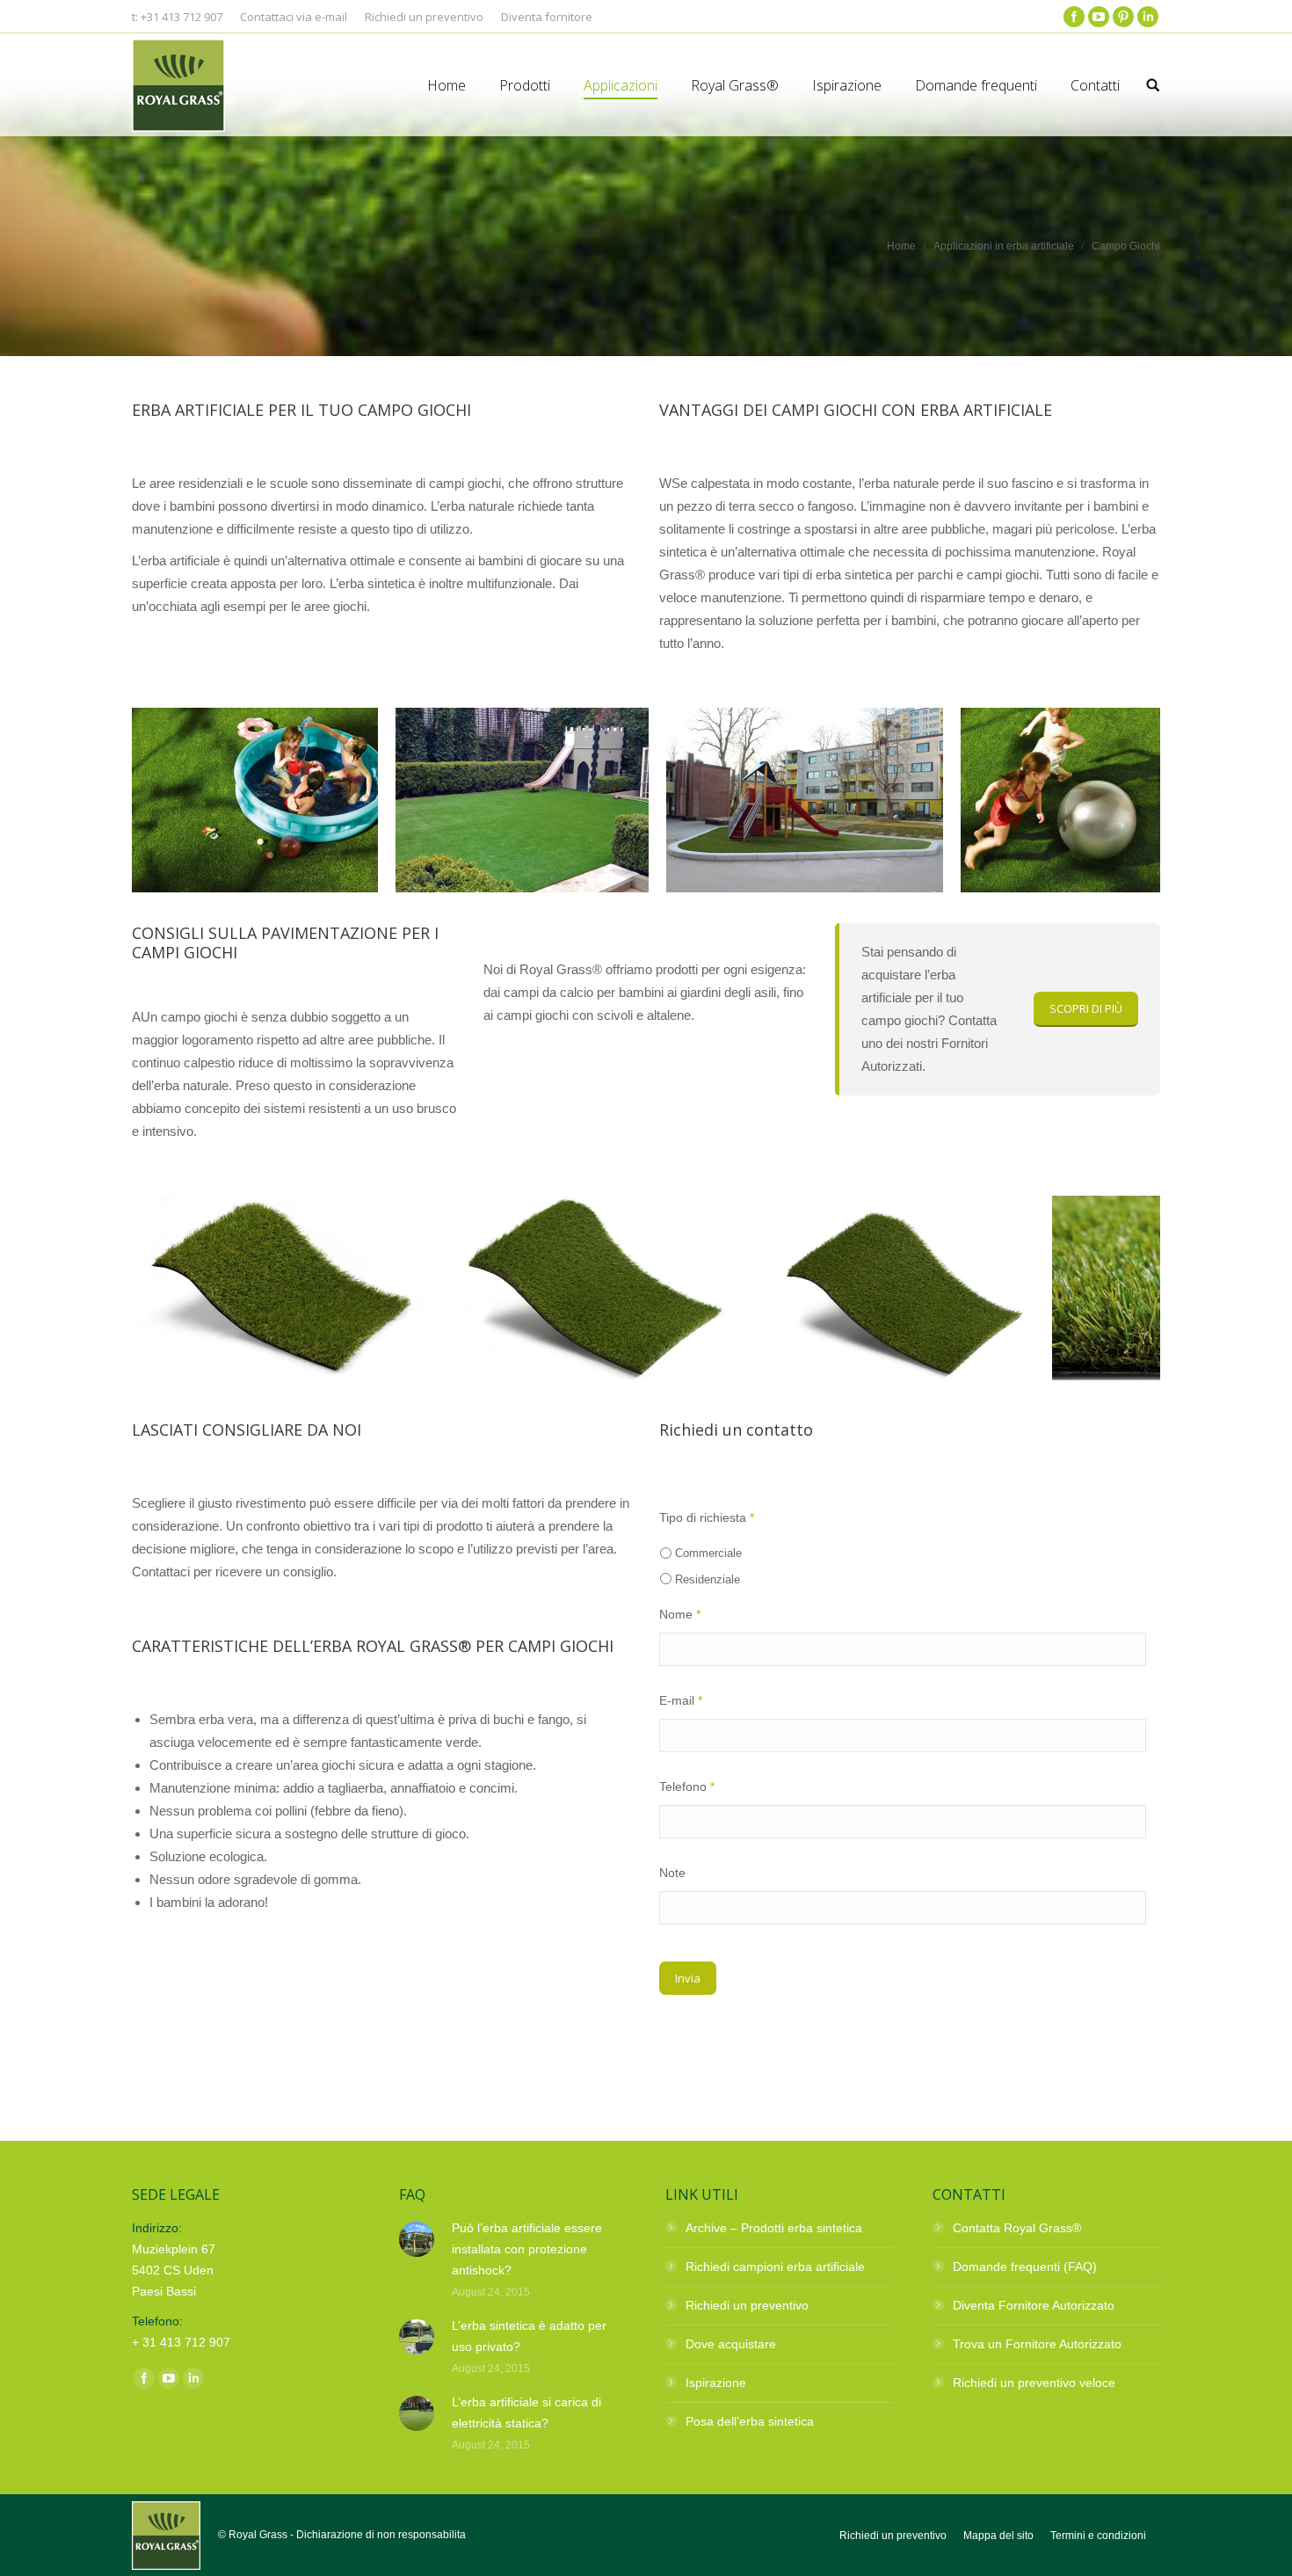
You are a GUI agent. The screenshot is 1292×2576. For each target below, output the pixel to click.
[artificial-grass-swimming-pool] (255, 800)
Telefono (687, 1786)
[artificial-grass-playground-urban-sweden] (805, 800)
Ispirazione (716, 2383)
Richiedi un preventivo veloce (1034, 2383)
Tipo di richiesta (707, 1517)
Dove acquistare (731, 2344)
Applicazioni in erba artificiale (1004, 246)
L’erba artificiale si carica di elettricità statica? (526, 2412)
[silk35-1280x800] (592, 1288)
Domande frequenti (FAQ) (1025, 2267)
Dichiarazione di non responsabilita (381, 2535)
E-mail (681, 1700)
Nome (680, 1614)
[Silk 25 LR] (896, 1288)
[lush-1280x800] (279, 1288)
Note (672, 1873)
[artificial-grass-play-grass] (1084, 800)
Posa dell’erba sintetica (750, 2421)
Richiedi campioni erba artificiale (775, 2267)
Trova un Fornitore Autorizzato (1037, 2344)
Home (901, 246)
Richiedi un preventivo (747, 2305)
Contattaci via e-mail (294, 17)
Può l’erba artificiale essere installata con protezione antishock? (527, 2249)
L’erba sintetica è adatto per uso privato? (529, 2336)
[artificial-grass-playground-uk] (522, 800)
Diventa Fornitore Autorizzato (1034, 2305)
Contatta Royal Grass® (1017, 2228)
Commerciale (708, 1553)
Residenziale (708, 1579)
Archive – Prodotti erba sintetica (774, 2228)
